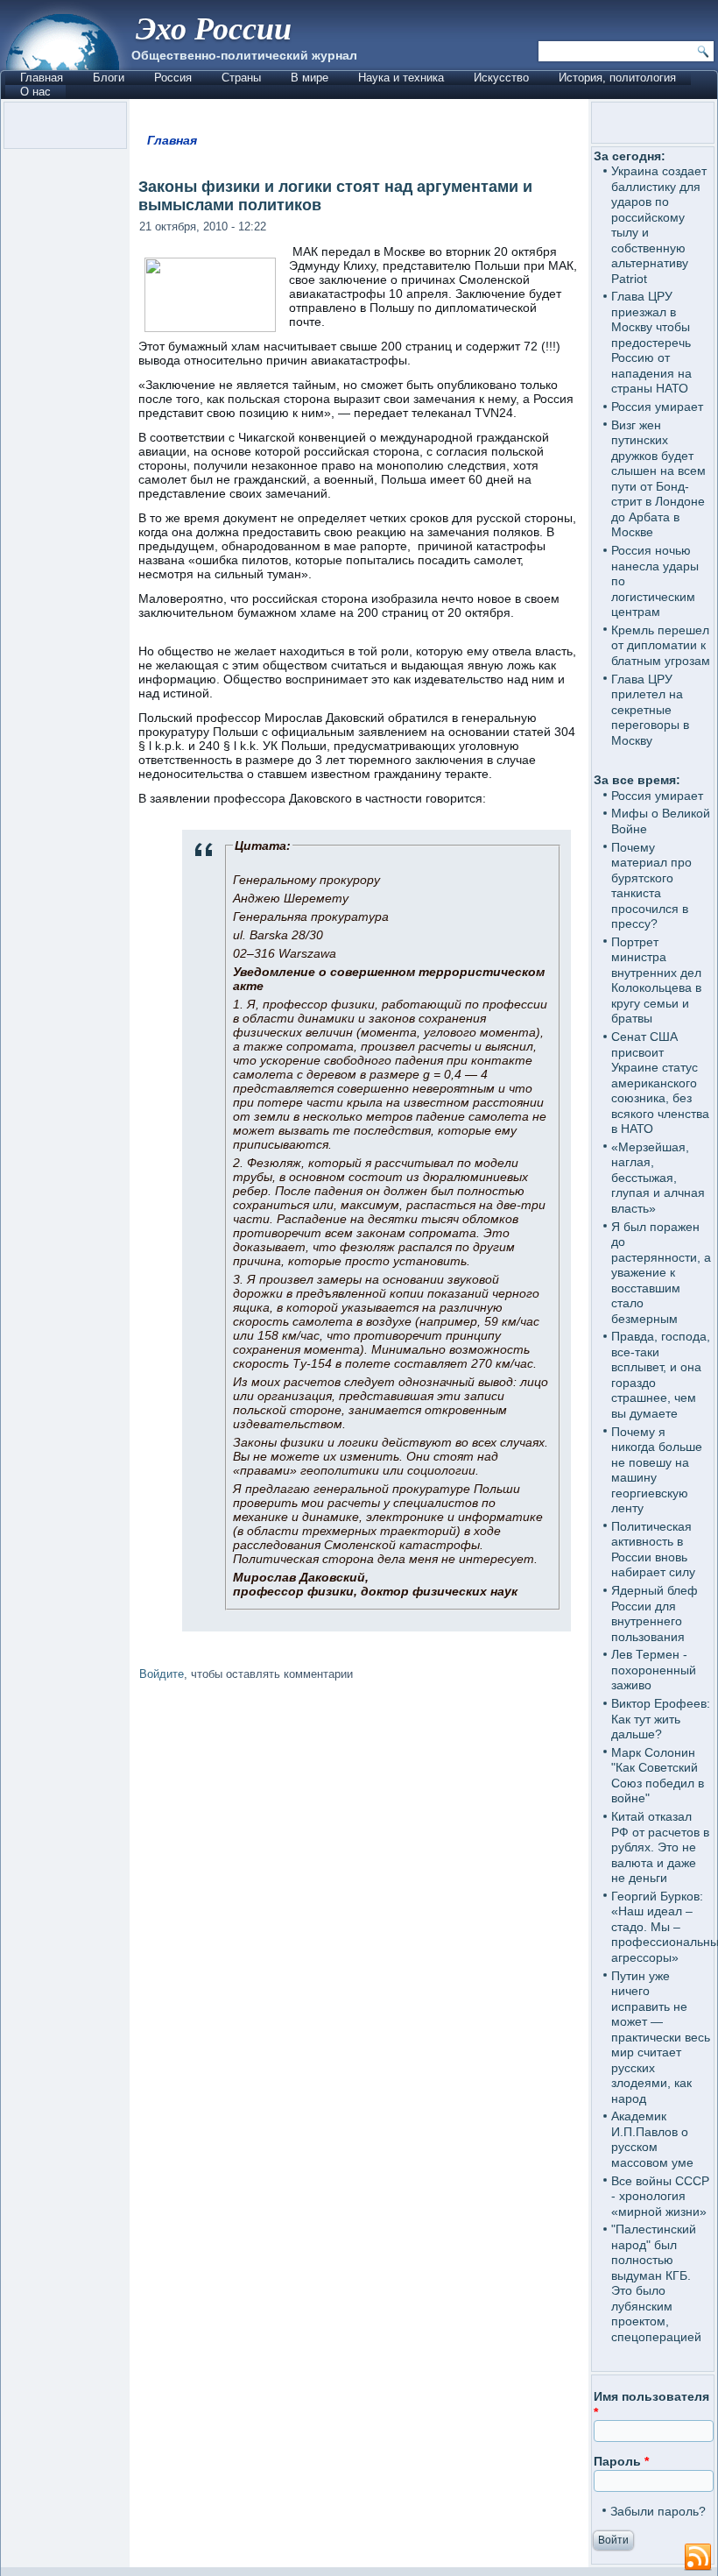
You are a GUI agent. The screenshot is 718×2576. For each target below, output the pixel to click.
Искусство (501, 78)
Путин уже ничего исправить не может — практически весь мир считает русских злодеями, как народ (661, 2037)
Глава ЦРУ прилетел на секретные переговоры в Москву (650, 710)
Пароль (621, 2461)
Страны (241, 78)
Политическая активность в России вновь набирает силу (653, 1550)
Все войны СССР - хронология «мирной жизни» (660, 2196)
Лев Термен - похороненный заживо (654, 1670)
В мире (310, 78)
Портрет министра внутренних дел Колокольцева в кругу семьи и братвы (656, 980)
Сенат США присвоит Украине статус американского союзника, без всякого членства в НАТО (660, 1083)
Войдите (162, 1674)
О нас (35, 92)
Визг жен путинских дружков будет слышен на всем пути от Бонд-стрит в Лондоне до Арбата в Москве (658, 479)
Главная (42, 78)
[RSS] (698, 2558)
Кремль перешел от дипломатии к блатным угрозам (661, 645)
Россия (173, 78)
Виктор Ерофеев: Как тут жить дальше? (661, 1719)
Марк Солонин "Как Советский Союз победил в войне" (658, 1776)
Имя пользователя (651, 2404)
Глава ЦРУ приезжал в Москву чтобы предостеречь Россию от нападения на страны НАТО (651, 342)
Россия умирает (657, 407)
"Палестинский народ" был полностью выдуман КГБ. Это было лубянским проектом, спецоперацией (656, 2283)
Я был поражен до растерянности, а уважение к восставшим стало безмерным (661, 1273)
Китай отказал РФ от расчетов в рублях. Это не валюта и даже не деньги (660, 1847)
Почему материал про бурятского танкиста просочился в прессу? (651, 886)
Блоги (109, 78)
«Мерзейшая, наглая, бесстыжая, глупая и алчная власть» (658, 1178)
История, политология (617, 78)
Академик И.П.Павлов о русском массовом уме (652, 2139)
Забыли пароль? (658, 2511)
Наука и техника (401, 78)
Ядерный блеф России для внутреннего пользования (655, 1614)
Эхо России (214, 28)
